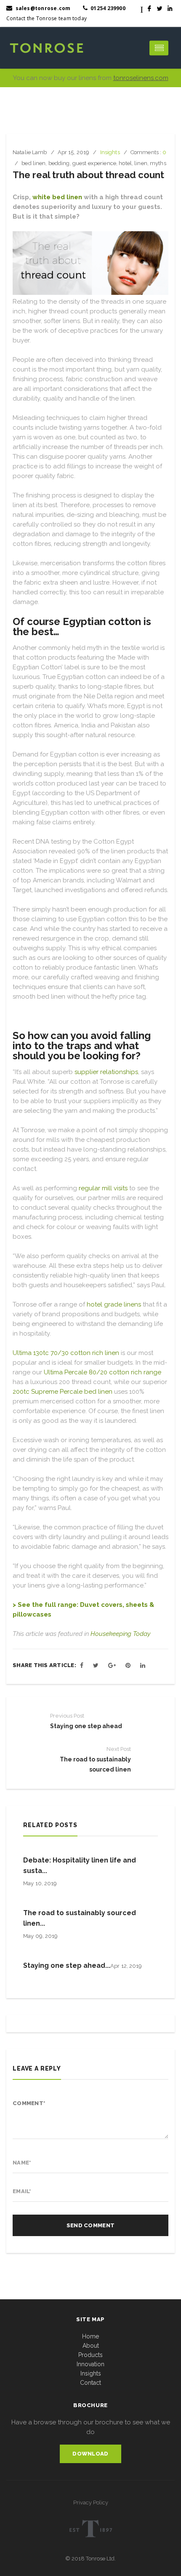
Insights (91, 2373)
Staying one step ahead (86, 1726)
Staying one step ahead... (67, 1965)
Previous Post (67, 1716)
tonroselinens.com (141, 78)
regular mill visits (103, 1188)
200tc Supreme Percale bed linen (63, 1392)
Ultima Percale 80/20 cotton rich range (102, 1372)
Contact (90, 2383)
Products (90, 2355)
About (91, 2346)
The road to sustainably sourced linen (95, 1764)
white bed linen (57, 197)
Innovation (90, 2364)
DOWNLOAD (90, 2454)
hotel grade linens (114, 1304)
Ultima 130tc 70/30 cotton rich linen (66, 1353)
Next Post (119, 1749)
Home (90, 2336)
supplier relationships (106, 1072)
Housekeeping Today (120, 1634)
